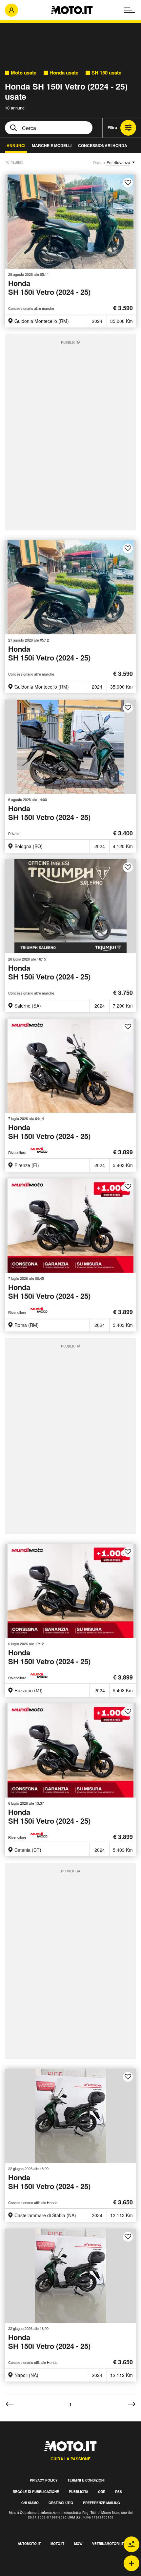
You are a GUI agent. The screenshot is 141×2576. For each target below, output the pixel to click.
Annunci (16, 145)
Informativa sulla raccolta (29, 2564)
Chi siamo (30, 2503)
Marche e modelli (52, 145)
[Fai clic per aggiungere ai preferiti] (128, 183)
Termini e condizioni (86, 2480)
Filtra (112, 127)
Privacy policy (44, 2480)
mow (78, 2544)
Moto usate (24, 73)
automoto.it (29, 2544)
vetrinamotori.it (108, 2544)
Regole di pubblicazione (36, 2492)
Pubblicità (79, 2492)
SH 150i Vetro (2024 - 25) (49, 288)
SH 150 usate (106, 73)
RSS (119, 2492)
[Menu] (130, 10)
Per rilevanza (118, 162)
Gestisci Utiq (61, 2503)
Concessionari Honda (103, 145)
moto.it (57, 2544)
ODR (102, 2492)
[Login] (11, 10)
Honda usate (64, 73)
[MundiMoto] (40, 1150)
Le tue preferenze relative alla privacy (43, 2572)
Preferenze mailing (101, 2503)
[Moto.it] (72, 10)
